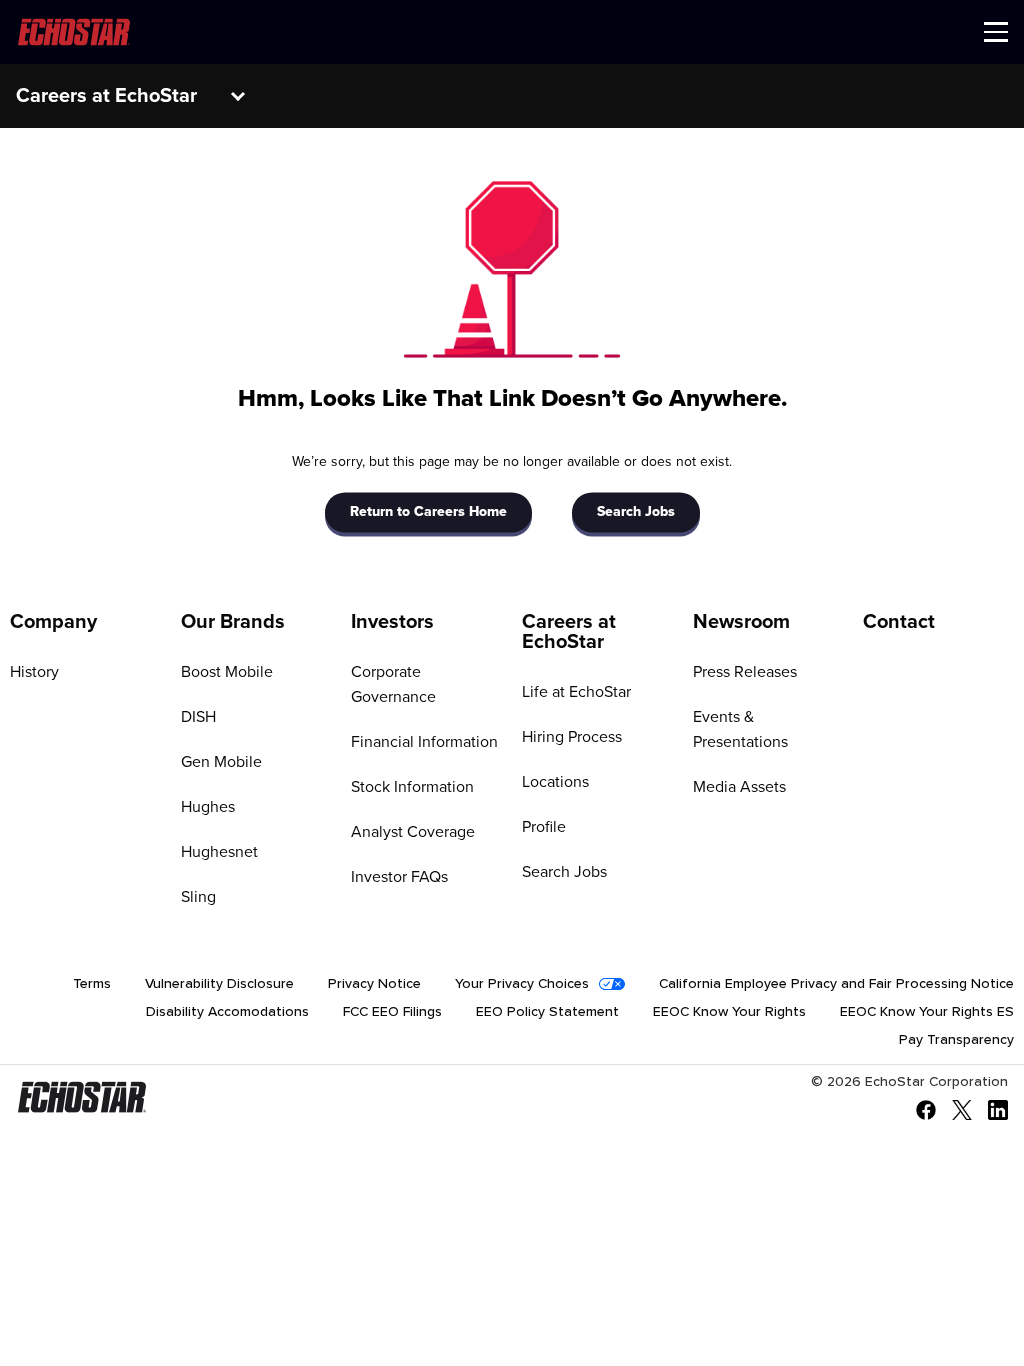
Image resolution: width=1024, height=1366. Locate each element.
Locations (555, 782)
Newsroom (741, 622)
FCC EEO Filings (392, 1012)
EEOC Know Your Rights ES (927, 1012)
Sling (198, 897)
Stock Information (412, 787)
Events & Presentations (740, 729)
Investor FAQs (399, 877)
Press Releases (745, 672)
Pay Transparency (956, 1040)
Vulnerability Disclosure (219, 984)
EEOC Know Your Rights (729, 1012)
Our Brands (233, 622)
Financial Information (424, 742)
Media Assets (739, 787)
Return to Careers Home (428, 513)
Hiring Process (572, 737)
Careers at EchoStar (569, 632)
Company (53, 622)
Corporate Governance (393, 684)
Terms (92, 984)
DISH (198, 717)
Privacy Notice (374, 984)
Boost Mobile (227, 672)
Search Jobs (636, 513)
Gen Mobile (221, 762)
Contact (899, 622)
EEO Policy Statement (547, 1012)
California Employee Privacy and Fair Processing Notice (836, 984)
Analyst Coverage (413, 832)
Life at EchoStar (576, 692)
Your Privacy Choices (522, 984)
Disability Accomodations (227, 1012)
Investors (392, 622)
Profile (544, 827)
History (34, 672)
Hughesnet (219, 852)
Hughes (208, 807)
